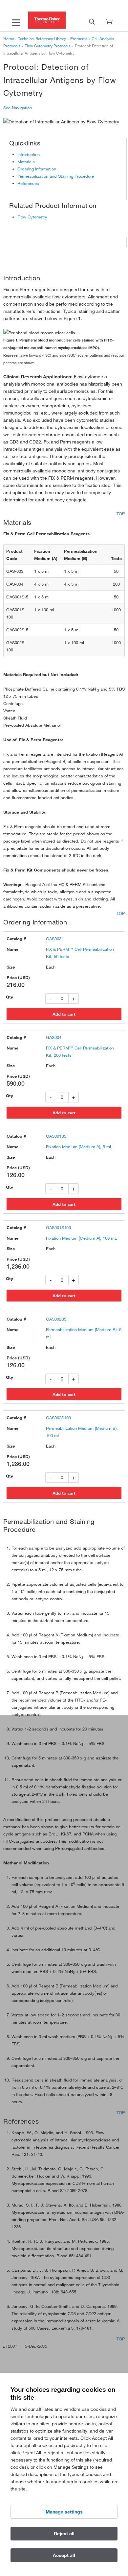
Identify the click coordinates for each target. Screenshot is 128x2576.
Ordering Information (37, 169)
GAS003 (54, 939)
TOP (121, 514)
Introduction (29, 154)
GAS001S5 (56, 1136)
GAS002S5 (56, 1319)
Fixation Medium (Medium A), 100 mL (81, 1238)
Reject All (64, 2534)
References (28, 183)
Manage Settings (64, 2512)
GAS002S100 (58, 1418)
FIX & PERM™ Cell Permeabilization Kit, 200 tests (80, 1051)
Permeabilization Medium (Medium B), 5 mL (84, 1333)
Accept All (64, 2555)
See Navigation (18, 108)
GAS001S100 (58, 1227)
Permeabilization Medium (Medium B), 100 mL (82, 1432)
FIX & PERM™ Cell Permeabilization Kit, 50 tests (80, 953)
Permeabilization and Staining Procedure (56, 176)
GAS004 (54, 1037)
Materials (26, 162)
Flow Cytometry (32, 217)
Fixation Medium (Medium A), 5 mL (79, 1147)
